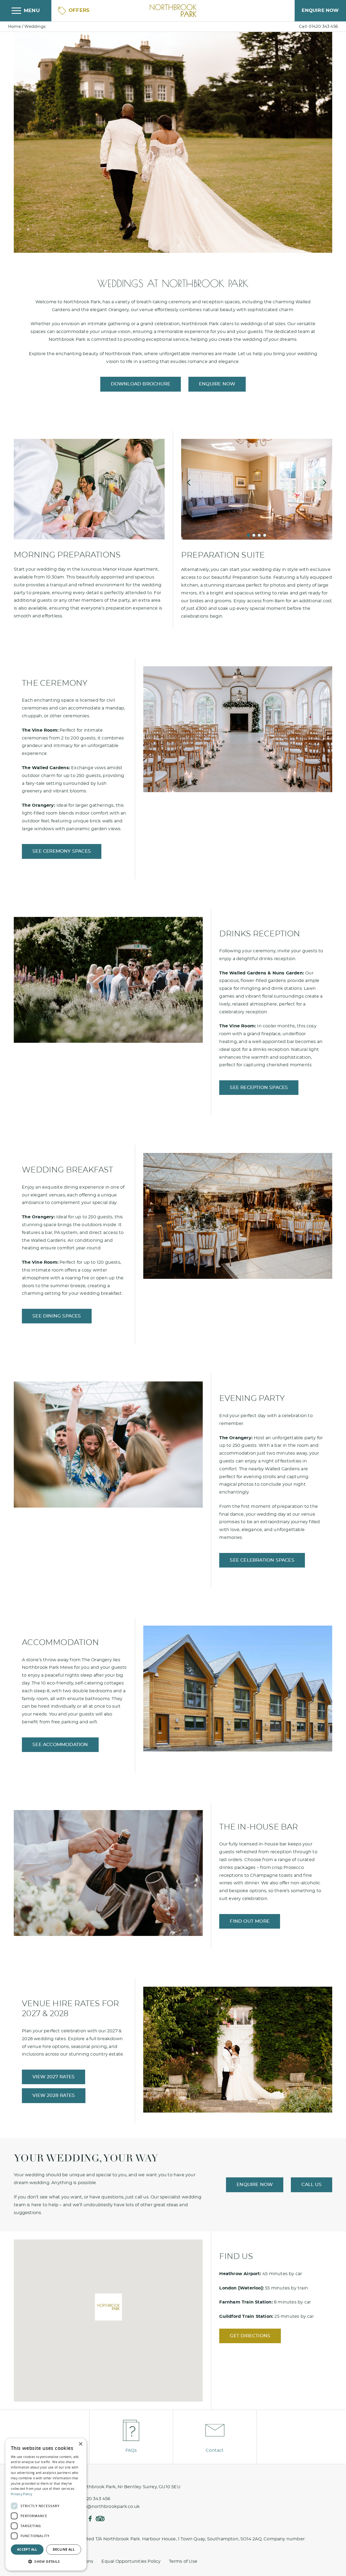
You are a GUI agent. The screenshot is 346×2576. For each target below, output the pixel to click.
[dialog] (46, 2504)
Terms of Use (183, 2561)
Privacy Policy (21, 2494)
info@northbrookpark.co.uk (109, 2507)
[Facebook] (90, 2519)
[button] (108, 2307)
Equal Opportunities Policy (131, 2561)
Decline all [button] (64, 2549)
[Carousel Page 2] (254, 535)
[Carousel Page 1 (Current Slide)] (248, 535)
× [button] (80, 2444)
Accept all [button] (27, 2549)
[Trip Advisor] (100, 2519)
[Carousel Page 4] (265, 535)
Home (14, 27)
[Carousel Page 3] (259, 535)
